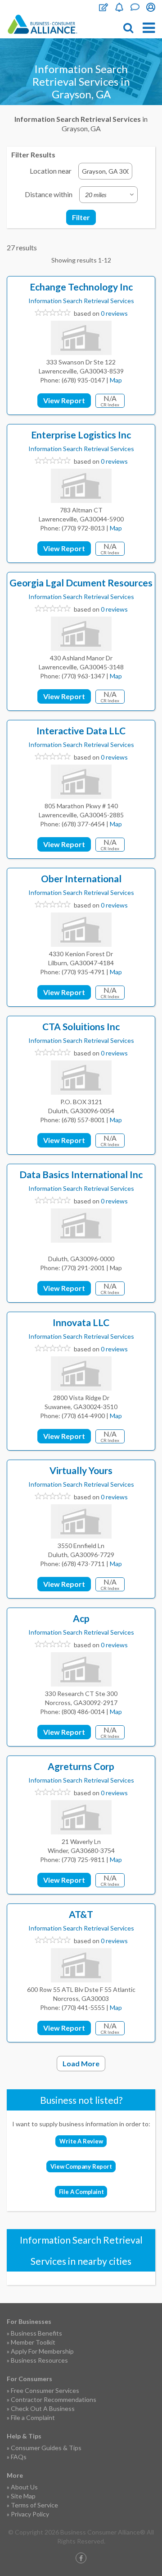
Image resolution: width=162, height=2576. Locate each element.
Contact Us (135, 7)
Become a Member (119, 7)
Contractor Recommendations (54, 2399)
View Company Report (81, 2166)
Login (151, 7)
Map (116, 380)
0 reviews (114, 313)
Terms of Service (34, 2505)
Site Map (23, 2496)
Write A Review (81, 2141)
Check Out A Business (43, 2408)
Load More (81, 2063)
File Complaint (103, 7)
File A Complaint (81, 2192)
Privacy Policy (30, 2514)
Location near (51, 171)
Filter (81, 217)
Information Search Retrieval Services (81, 301)
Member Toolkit (33, 2342)
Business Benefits (36, 2333)
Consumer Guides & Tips (46, 2448)
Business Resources (39, 2360)
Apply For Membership (42, 2351)
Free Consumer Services (45, 2390)
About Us (24, 2487)
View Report (64, 400)
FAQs (19, 2457)
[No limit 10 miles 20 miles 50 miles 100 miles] (108, 195)
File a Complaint (33, 2417)
